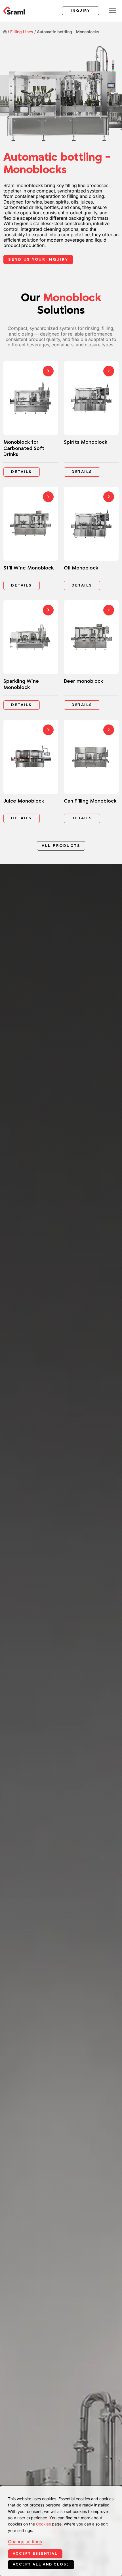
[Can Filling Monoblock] (91, 774)
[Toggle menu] (112, 11)
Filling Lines (22, 32)
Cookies (43, 2524)
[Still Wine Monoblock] (31, 541)
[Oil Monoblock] (91, 541)
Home (5, 32)
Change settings (25, 2542)
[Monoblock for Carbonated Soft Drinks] (31, 421)
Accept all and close (41, 2564)
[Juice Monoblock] (31, 774)
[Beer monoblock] (91, 657)
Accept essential (35, 2554)
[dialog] (61, 2531)
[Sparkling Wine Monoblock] (31, 657)
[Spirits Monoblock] (91, 421)
